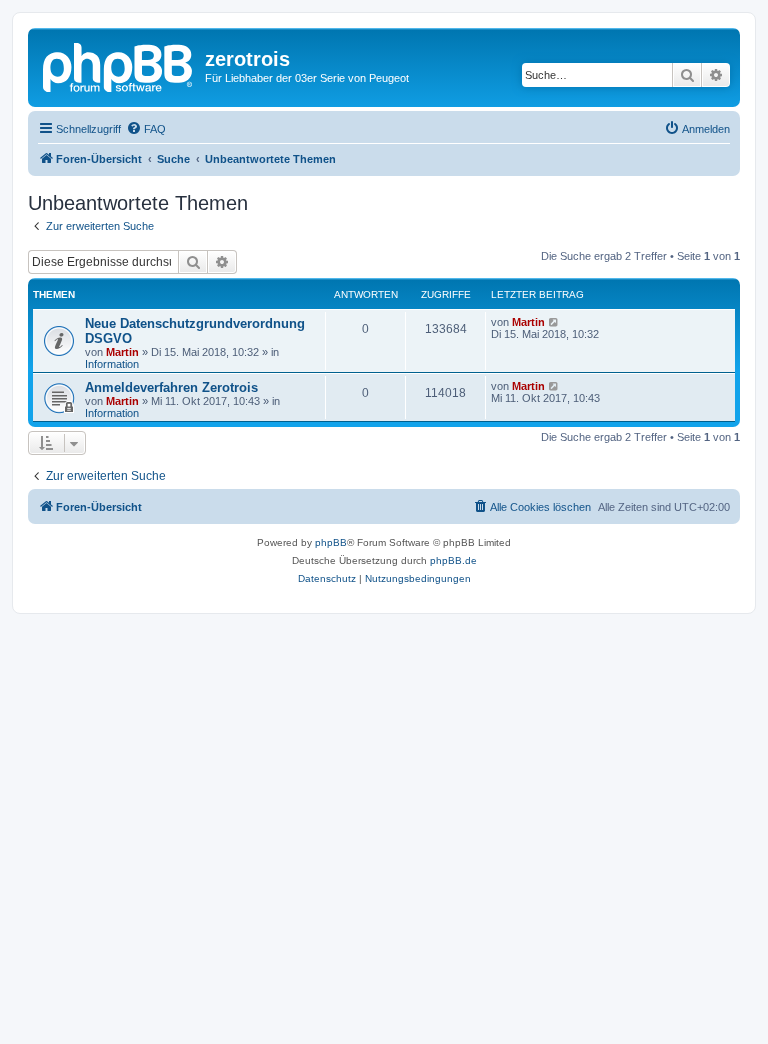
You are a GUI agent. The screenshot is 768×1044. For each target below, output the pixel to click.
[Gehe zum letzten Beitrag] (554, 322)
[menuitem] (146, 129)
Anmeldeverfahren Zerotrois (171, 387)
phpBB (331, 542)
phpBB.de (453, 560)
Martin (122, 352)
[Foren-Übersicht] (119, 65)
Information (112, 364)
